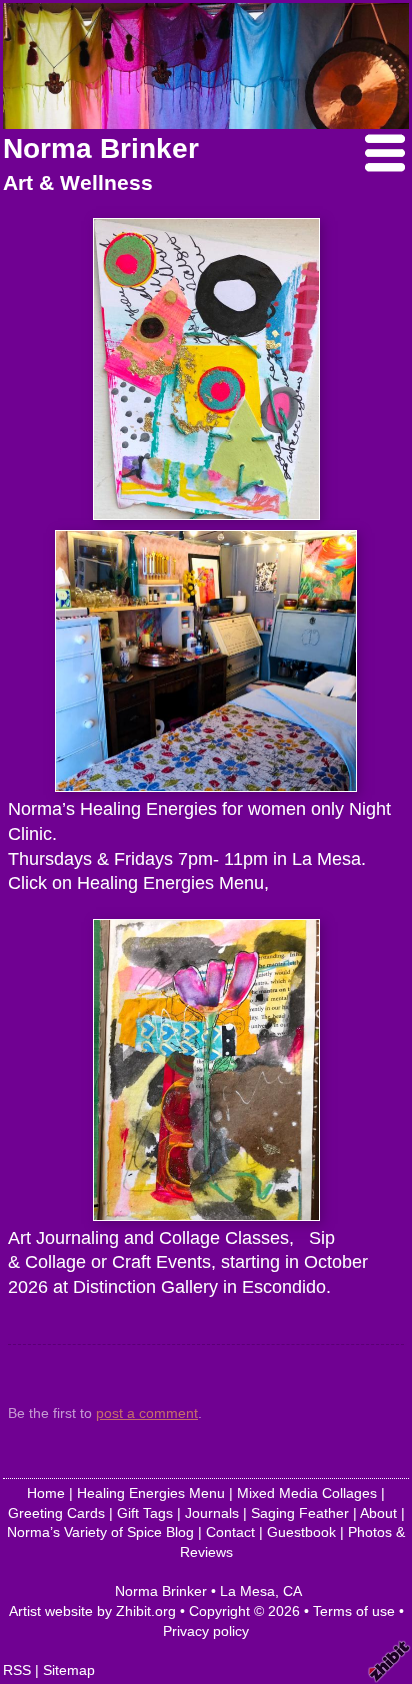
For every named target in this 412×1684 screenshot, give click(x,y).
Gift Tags (145, 1513)
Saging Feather (300, 1513)
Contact (230, 1532)
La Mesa (247, 1591)
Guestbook (301, 1532)
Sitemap (69, 1670)
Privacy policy (206, 1631)
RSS (17, 1670)
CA (292, 1591)
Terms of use (354, 1611)
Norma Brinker (101, 148)
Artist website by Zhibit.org (92, 1611)
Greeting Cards (56, 1513)
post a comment (147, 1413)
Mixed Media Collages (307, 1493)
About (378, 1513)
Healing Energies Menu (151, 1493)
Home (46, 1493)
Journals (212, 1513)
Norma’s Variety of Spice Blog (100, 1532)
